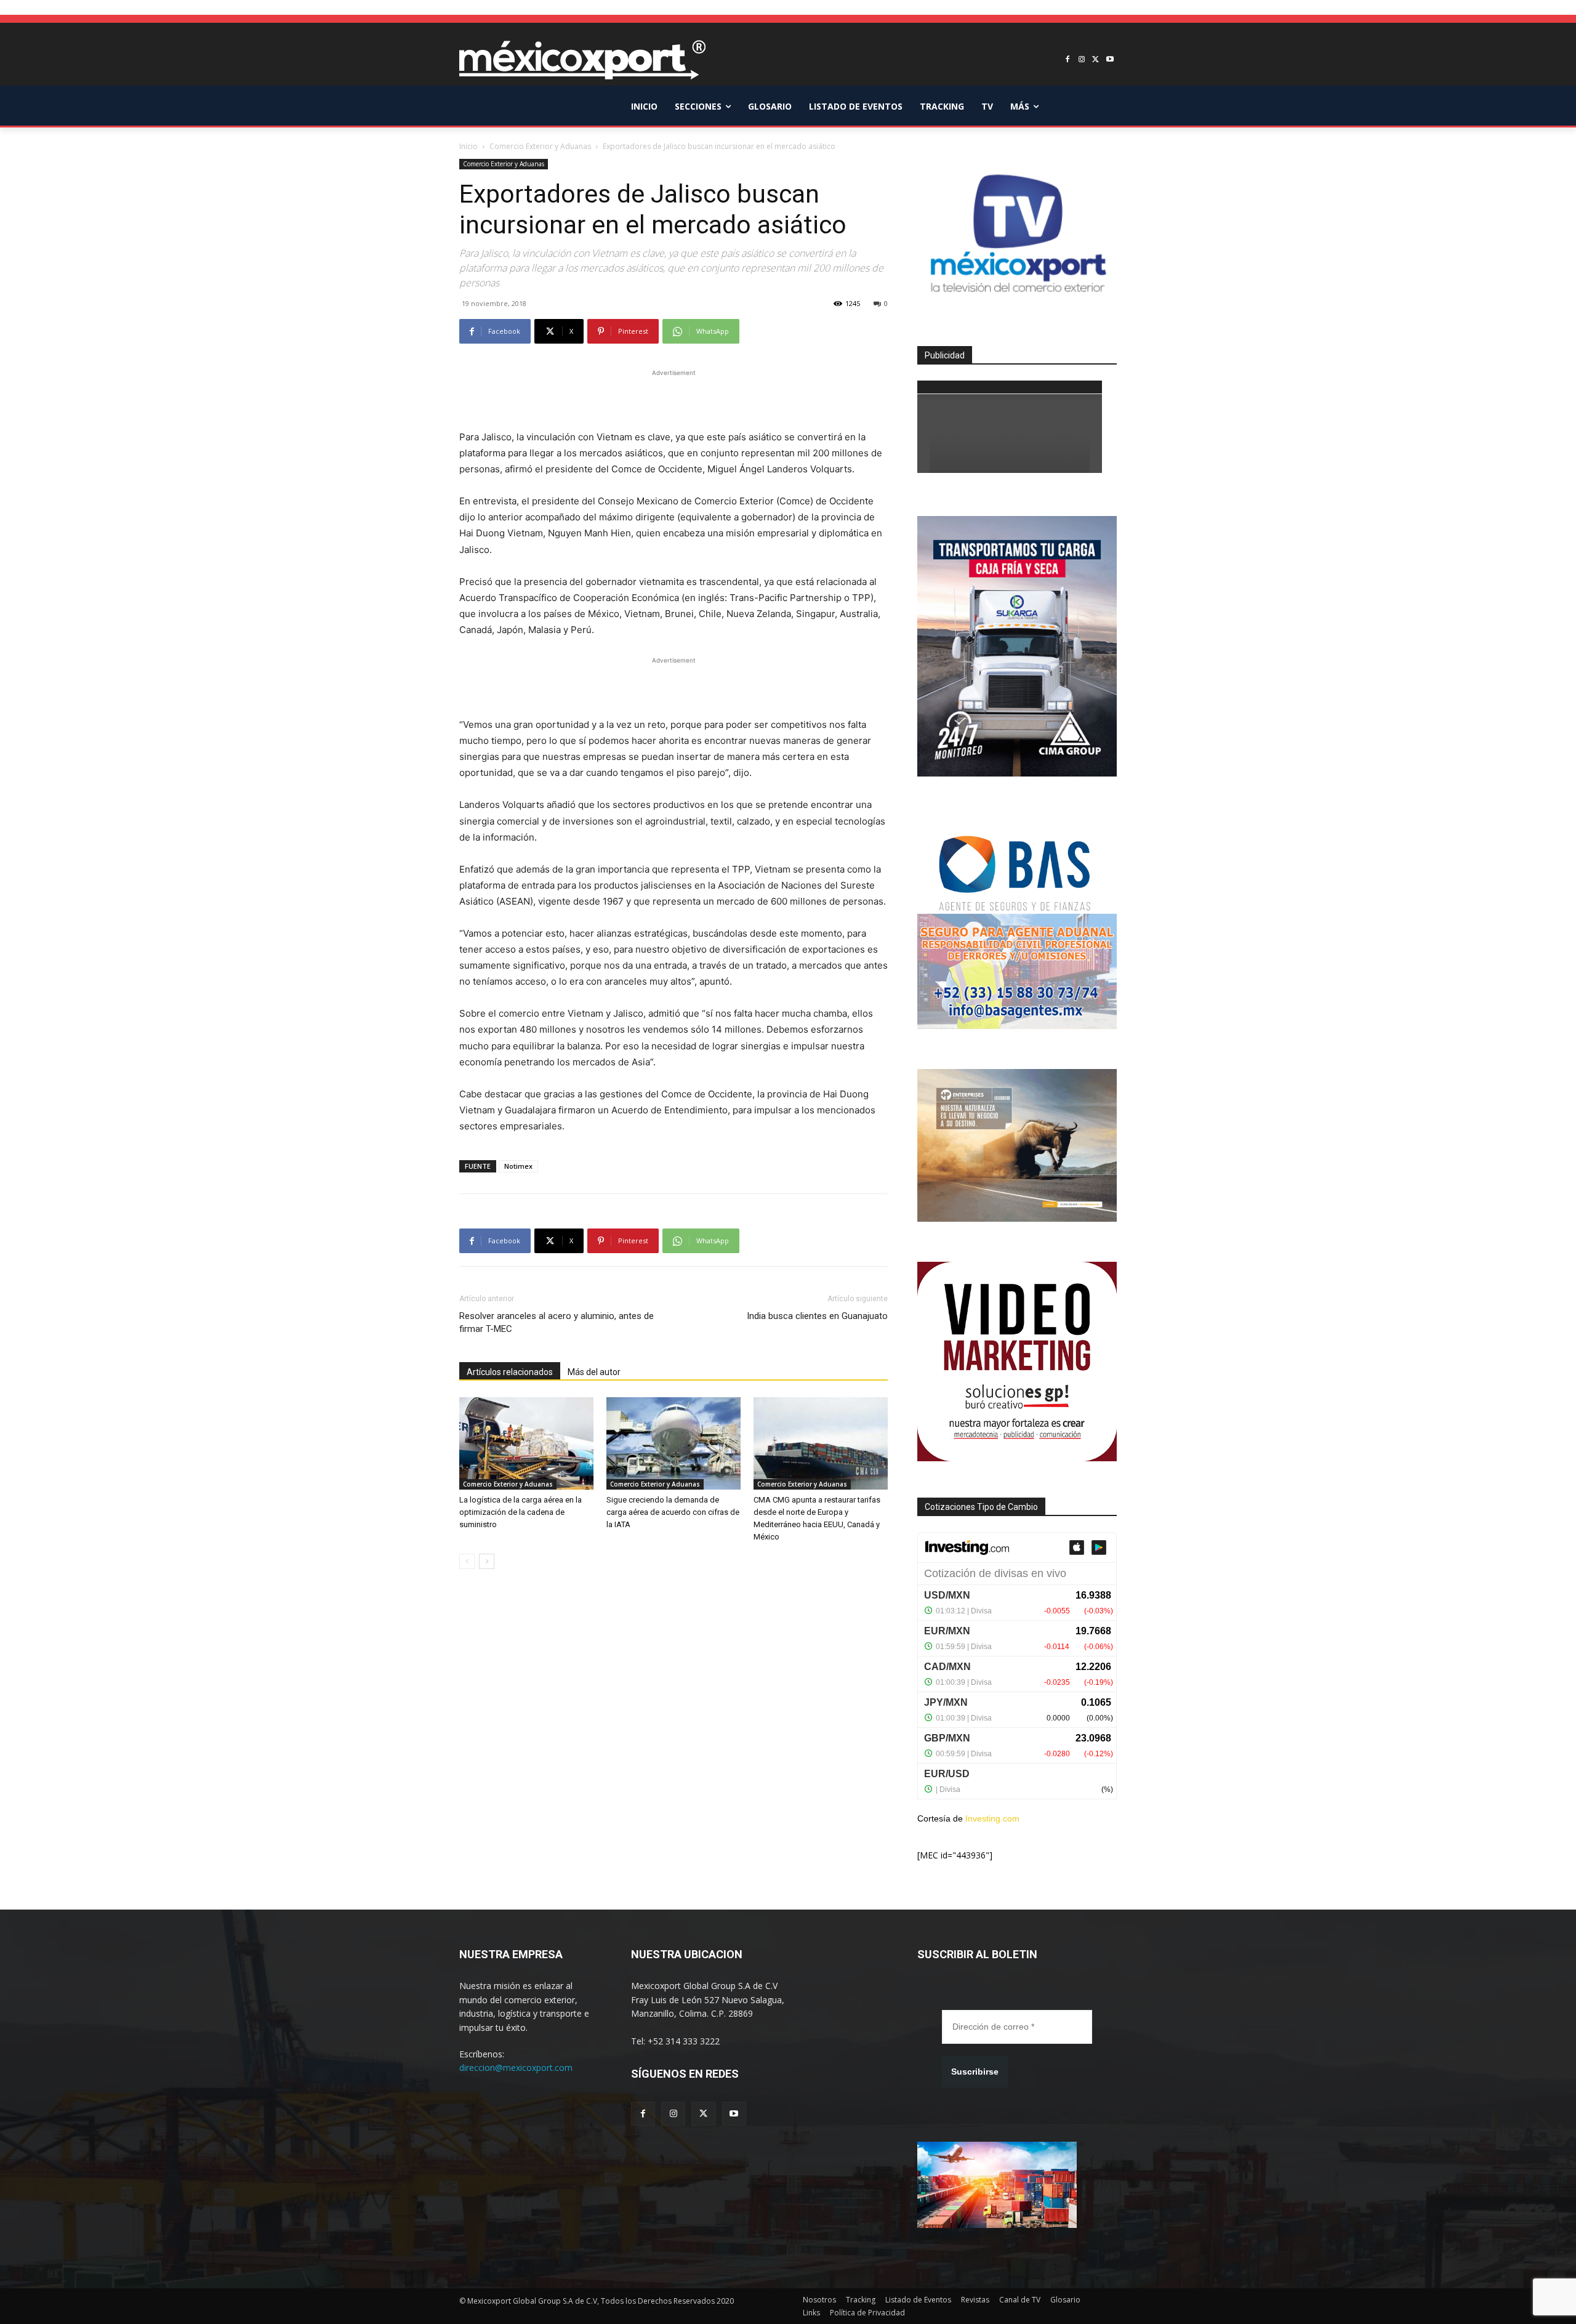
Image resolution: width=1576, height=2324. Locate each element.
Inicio (468, 146)
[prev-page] (467, 1561)
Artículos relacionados (510, 1372)
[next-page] (487, 1561)
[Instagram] (1082, 60)
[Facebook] (1068, 60)
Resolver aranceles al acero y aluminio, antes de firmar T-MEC (557, 1322)
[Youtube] (1110, 60)
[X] (1096, 60)
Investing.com (992, 1818)
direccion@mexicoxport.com (516, 2068)
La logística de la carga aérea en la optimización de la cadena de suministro (521, 1512)
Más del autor (594, 1372)
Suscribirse (975, 2072)
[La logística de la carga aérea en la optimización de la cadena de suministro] (526, 1443)
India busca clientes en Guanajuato (817, 1316)
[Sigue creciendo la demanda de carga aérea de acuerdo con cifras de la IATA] (673, 1443)
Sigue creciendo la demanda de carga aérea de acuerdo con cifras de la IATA (673, 1512)
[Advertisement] (673, 398)
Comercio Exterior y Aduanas (540, 146)
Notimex (518, 1166)
